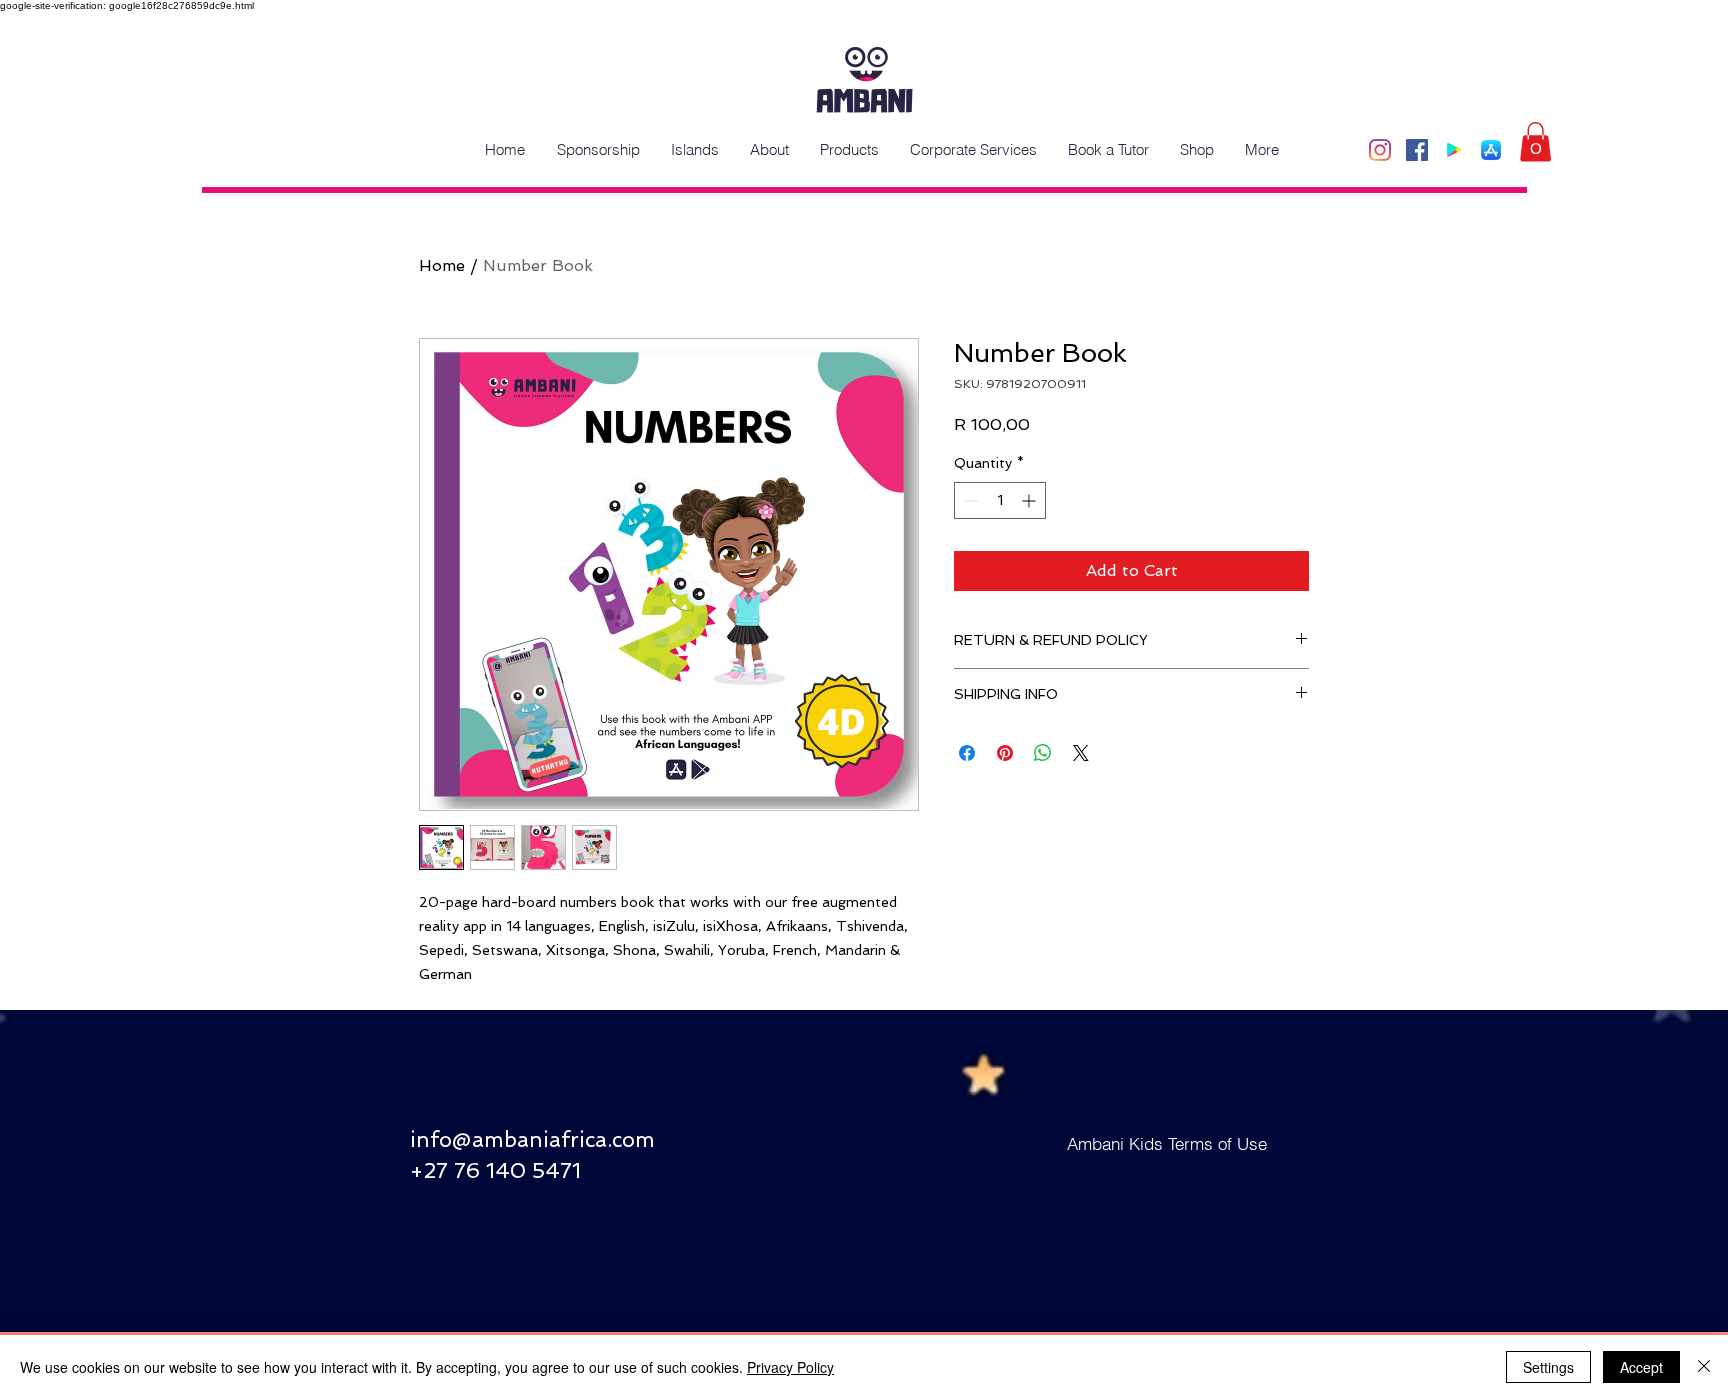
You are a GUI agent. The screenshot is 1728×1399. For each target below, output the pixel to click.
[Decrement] (969, 500)
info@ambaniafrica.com (532, 1139)
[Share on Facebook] (967, 753)
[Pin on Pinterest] (1005, 753)
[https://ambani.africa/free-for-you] (1491, 150)
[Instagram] (1380, 150)
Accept (1641, 1367)
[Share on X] (1081, 753)
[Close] (1704, 1367)
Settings (1548, 1367)
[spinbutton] (1000, 500)
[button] (1535, 141)
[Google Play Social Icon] (1454, 150)
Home (442, 265)
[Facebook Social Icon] (1417, 150)
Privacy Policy (790, 1367)
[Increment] (1030, 500)
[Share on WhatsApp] (1043, 753)
